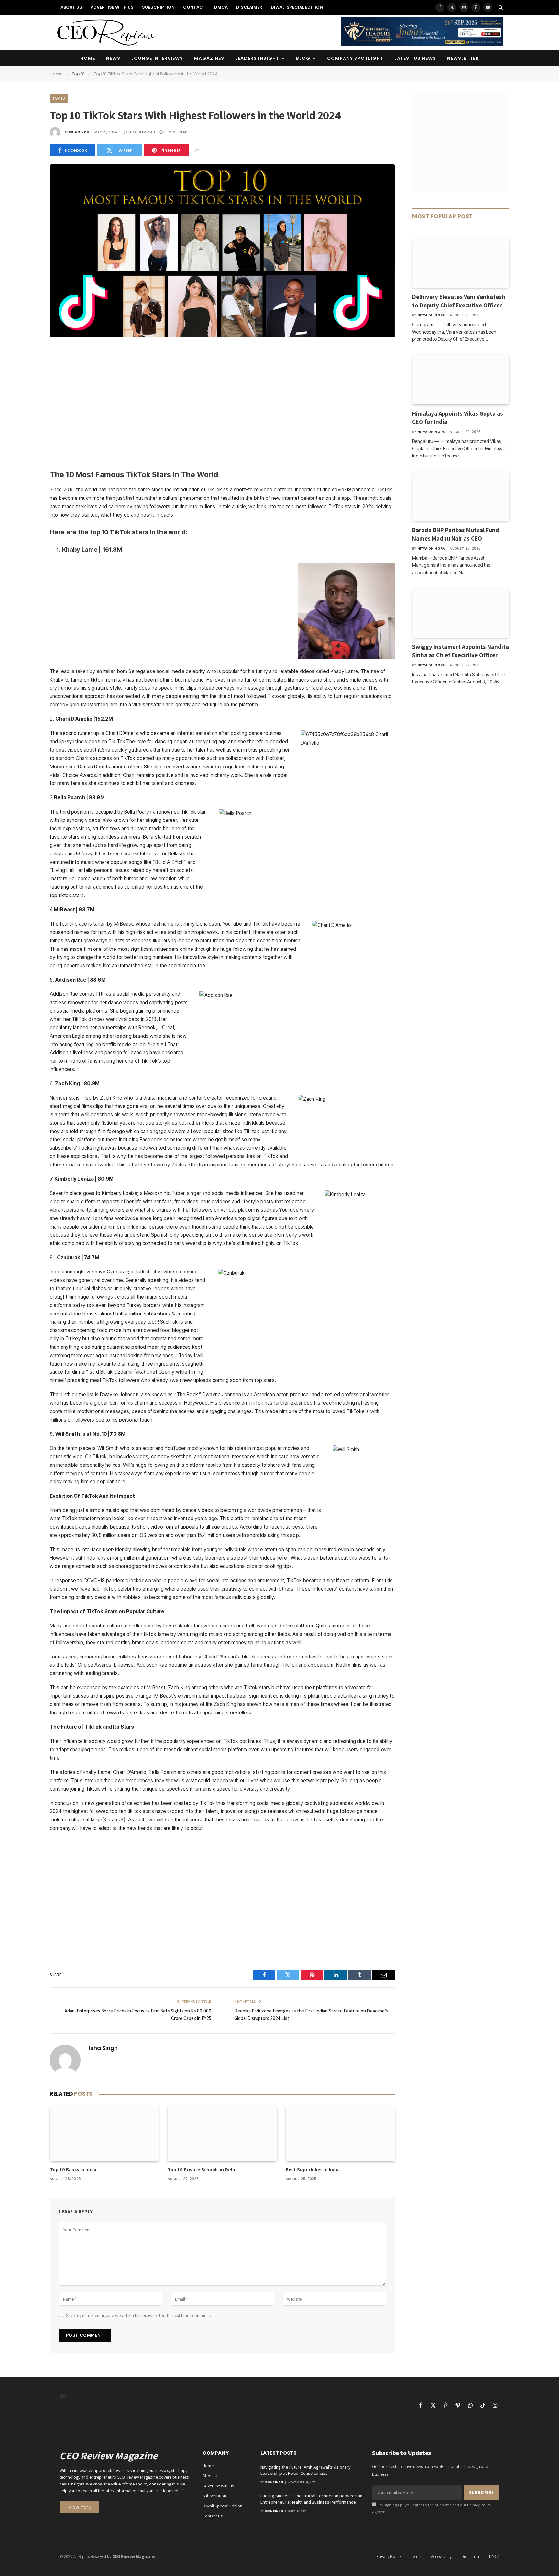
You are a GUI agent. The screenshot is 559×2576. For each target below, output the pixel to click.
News (113, 58)
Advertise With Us (112, 7)
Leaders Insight (257, 58)
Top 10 (59, 98)
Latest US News (415, 58)
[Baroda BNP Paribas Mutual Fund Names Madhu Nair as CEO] (461, 496)
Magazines (209, 58)
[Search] (500, 7)
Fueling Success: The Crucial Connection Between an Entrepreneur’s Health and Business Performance (311, 2499)
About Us (71, 7)
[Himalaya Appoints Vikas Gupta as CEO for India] (461, 380)
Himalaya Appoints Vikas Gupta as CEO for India (458, 418)
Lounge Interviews (157, 58)
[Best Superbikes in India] (340, 2133)
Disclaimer (249, 7)
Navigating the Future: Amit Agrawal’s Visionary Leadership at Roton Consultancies (306, 2470)
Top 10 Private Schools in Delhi (202, 2169)
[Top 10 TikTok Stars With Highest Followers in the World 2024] (222, 335)
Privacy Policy (479, 2505)
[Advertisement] (222, 404)
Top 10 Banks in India (73, 2169)
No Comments (142, 132)
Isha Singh (79, 132)
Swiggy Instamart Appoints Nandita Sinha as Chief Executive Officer (460, 651)
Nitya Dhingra (431, 315)
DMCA (221, 7)
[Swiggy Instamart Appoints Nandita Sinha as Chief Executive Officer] (461, 613)
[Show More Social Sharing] (197, 150)
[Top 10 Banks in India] (104, 2133)
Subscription (158, 7)
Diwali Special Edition (297, 7)
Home (88, 58)
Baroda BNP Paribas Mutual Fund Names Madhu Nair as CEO (456, 534)
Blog (303, 58)
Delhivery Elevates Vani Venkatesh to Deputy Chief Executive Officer (459, 301)
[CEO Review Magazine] (106, 32)
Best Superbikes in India (313, 2169)
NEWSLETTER (463, 58)
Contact (194, 7)
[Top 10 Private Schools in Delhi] (222, 2133)
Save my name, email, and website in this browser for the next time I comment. (138, 2315)
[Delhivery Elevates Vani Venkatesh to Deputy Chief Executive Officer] (461, 263)
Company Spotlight (355, 58)
